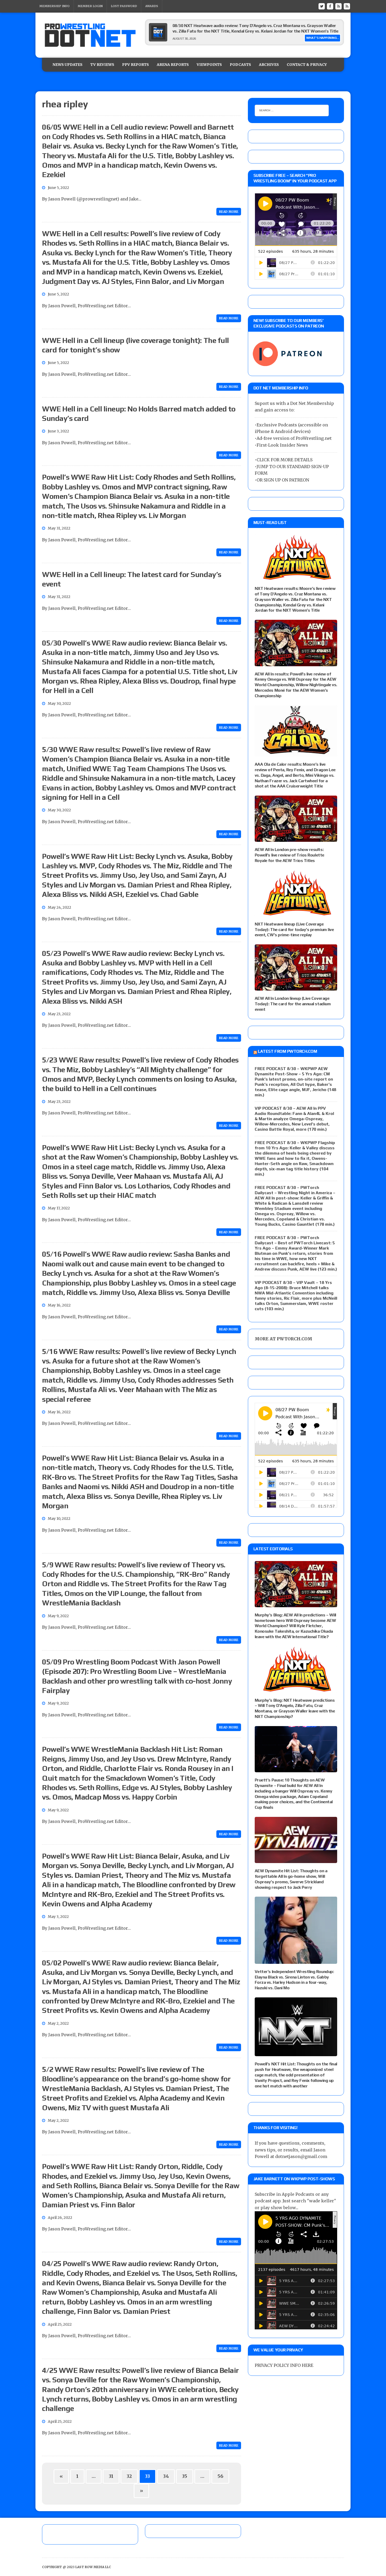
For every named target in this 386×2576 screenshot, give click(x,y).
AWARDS (152, 6)
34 (166, 2476)
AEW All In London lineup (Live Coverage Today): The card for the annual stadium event (293, 1004)
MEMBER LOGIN (90, 6)
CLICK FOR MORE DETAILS (285, 460)
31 (111, 2476)
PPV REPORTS (135, 65)
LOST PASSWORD (124, 6)
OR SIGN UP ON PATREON (283, 480)
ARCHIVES (269, 65)
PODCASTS (240, 65)
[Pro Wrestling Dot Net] (90, 35)
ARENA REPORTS (173, 65)
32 (129, 2476)
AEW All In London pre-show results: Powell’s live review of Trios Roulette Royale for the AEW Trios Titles (289, 855)
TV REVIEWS (102, 65)
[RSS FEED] (338, 6)
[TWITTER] (322, 6)
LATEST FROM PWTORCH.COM (287, 1051)
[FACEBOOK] (330, 6)
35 (185, 2476)
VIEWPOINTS (209, 65)
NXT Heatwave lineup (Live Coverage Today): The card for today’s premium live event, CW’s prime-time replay (294, 930)
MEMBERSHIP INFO (54, 6)
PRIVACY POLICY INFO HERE (284, 2365)
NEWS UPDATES (67, 65)
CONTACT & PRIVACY (307, 65)
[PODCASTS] (347, 6)
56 (220, 2476)
